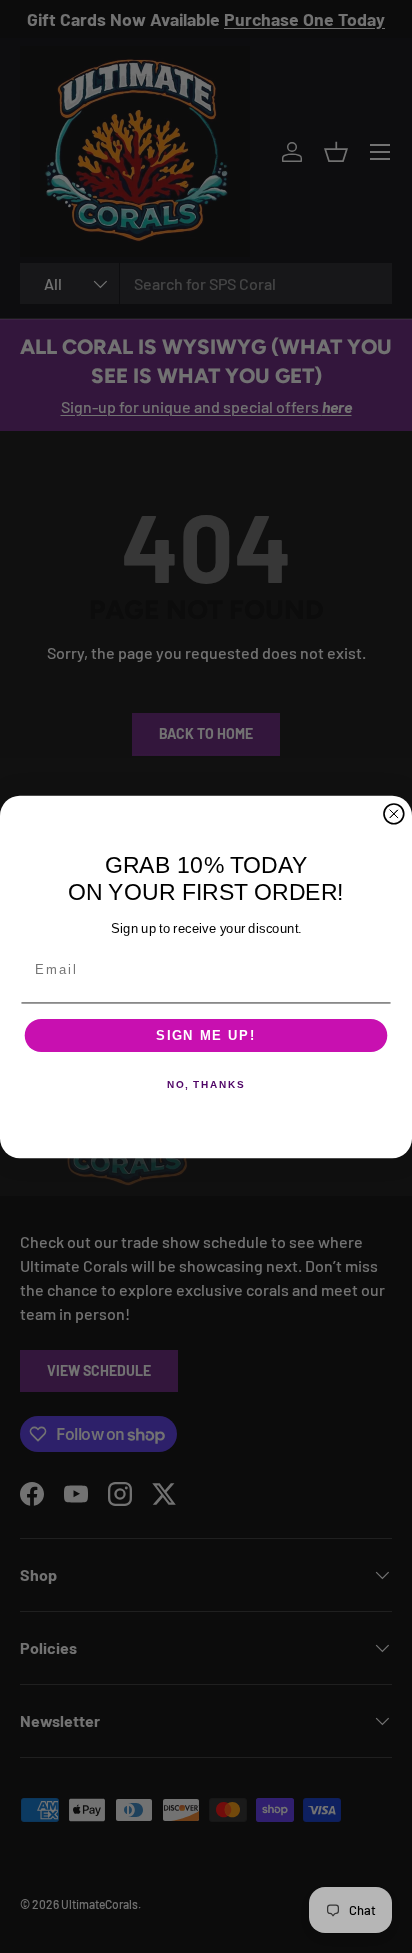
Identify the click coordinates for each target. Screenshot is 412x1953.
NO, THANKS (206, 1085)
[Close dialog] (394, 813)
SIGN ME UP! (206, 1035)
